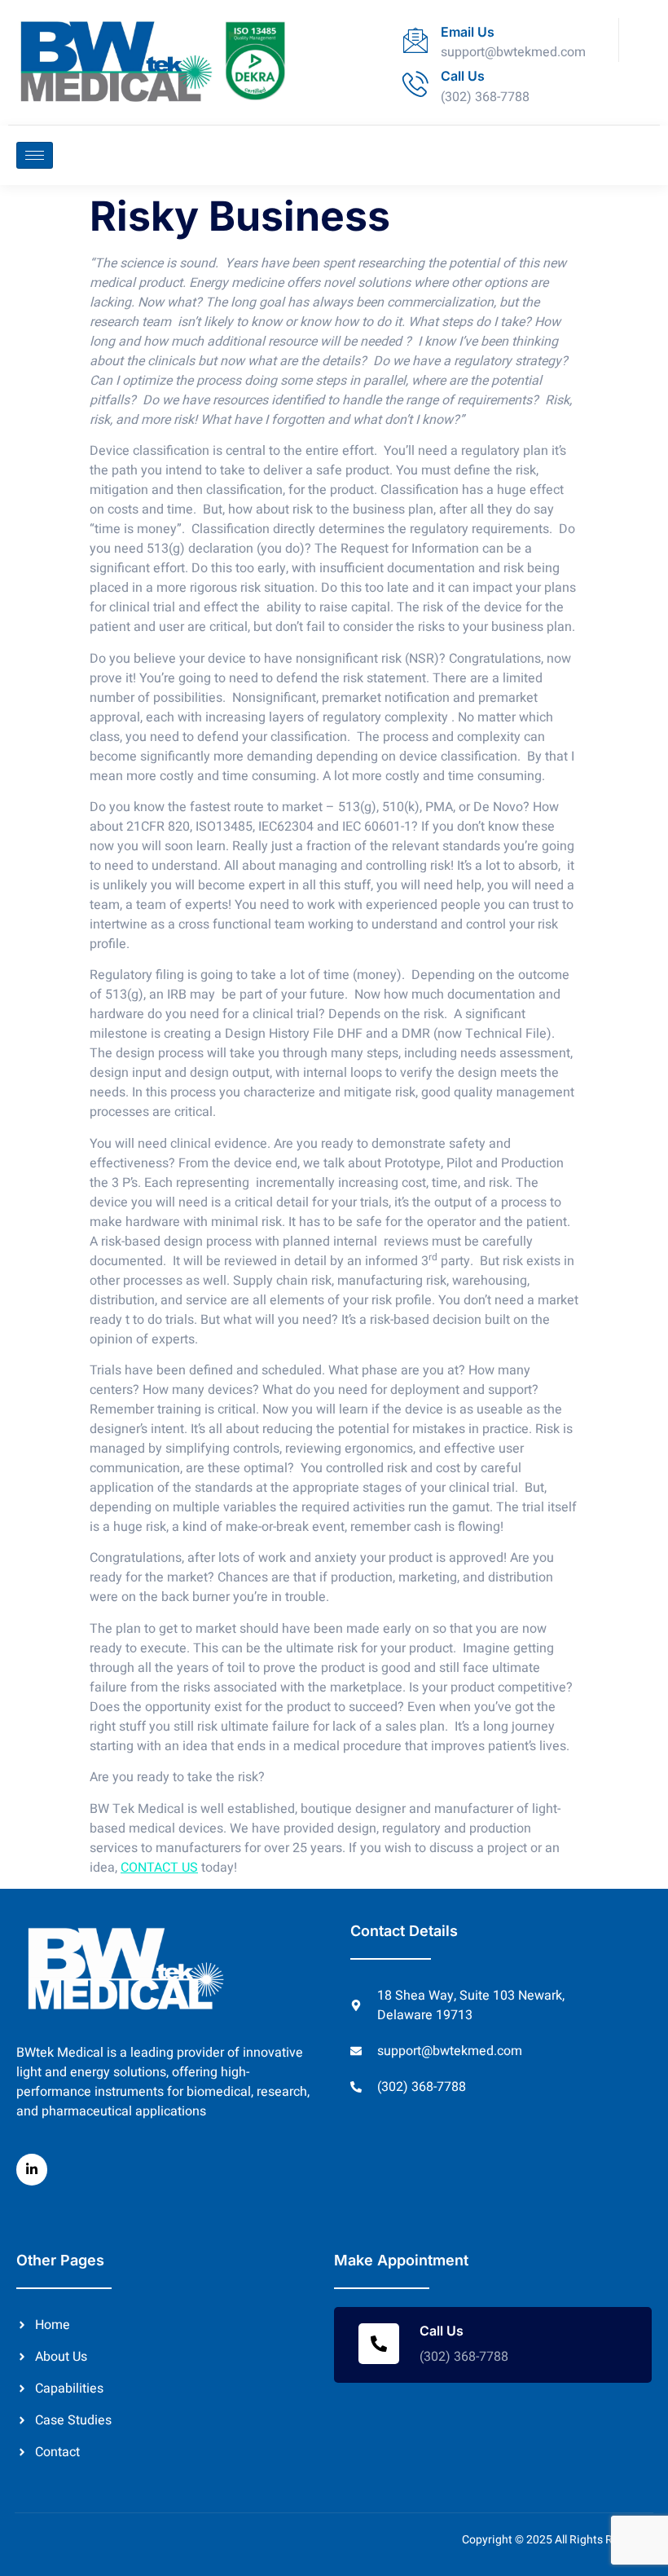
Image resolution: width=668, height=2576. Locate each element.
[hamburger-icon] (35, 155)
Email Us (468, 32)
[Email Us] (415, 40)
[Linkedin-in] (32, 2169)
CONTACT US (159, 1868)
